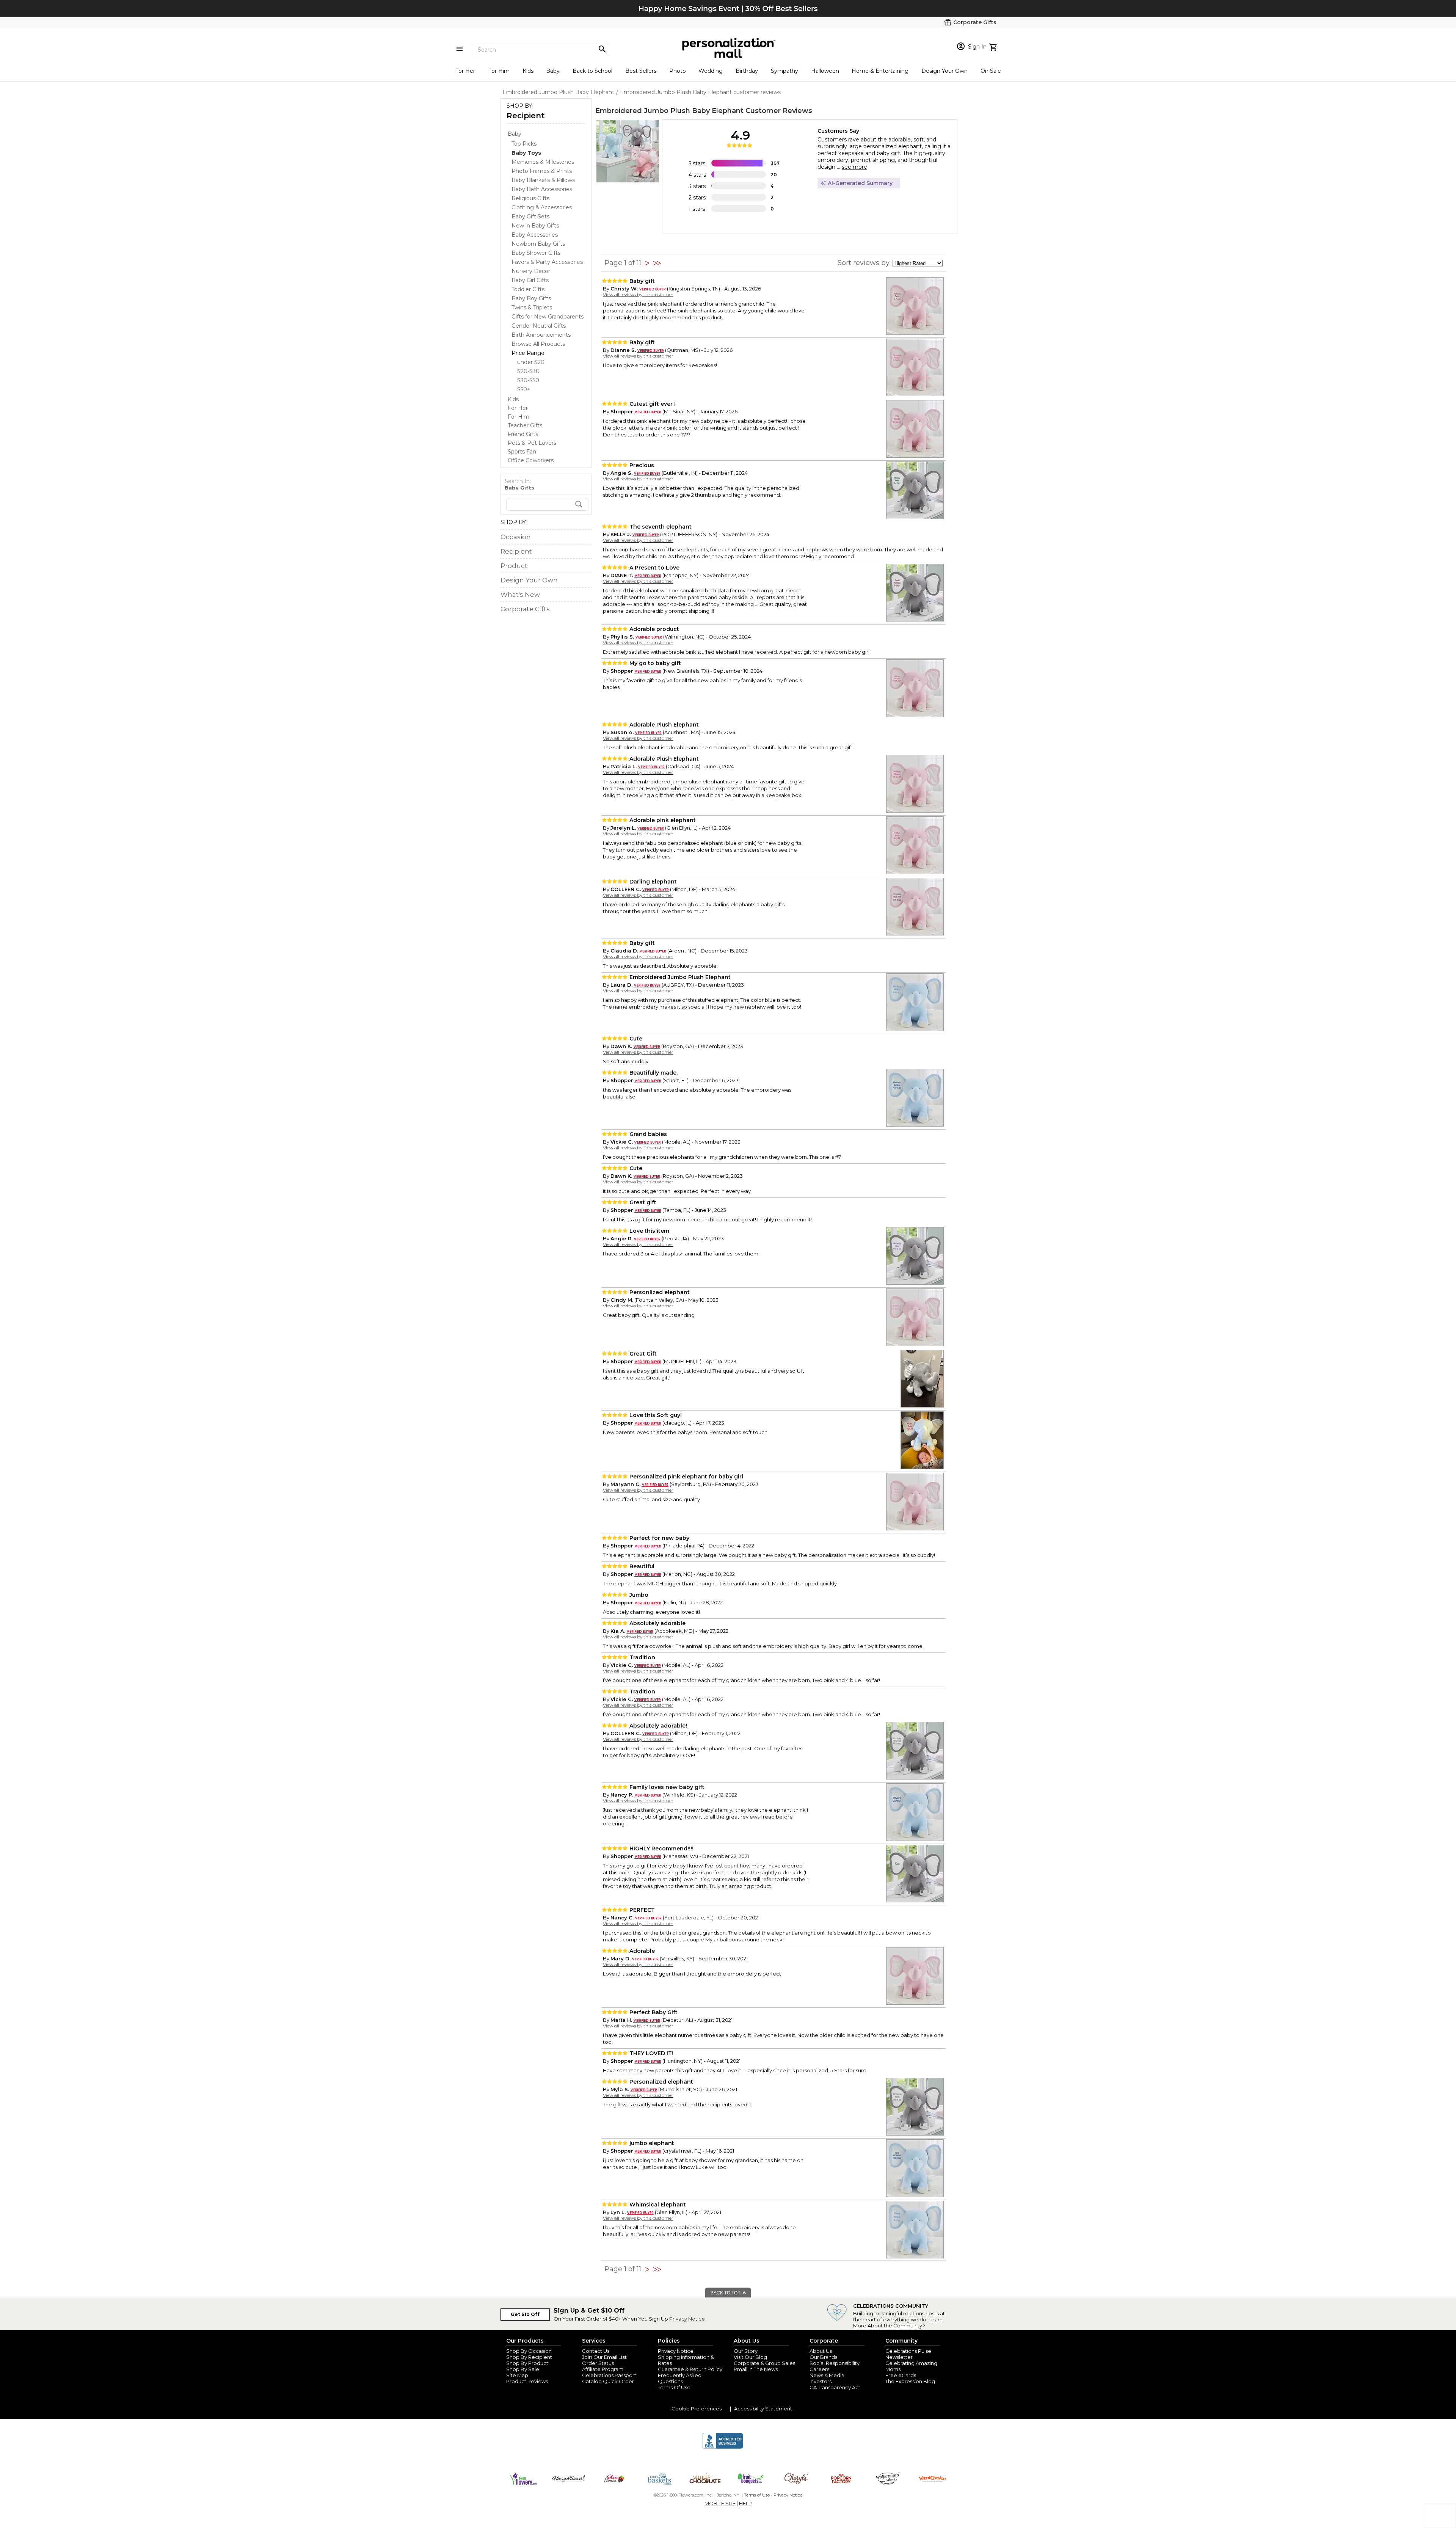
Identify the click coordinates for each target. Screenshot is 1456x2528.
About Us (821, 2351)
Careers (819, 2369)
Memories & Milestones (543, 162)
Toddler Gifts (528, 289)
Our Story (746, 2351)
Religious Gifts (530, 198)
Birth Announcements (541, 335)
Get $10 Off (525, 2314)
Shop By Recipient (529, 2357)
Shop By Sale (523, 2369)
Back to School (592, 71)
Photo (678, 71)
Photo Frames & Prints (542, 171)
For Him (499, 71)
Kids (528, 71)
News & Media (827, 2375)
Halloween (825, 71)
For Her (465, 71)
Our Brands (823, 2357)
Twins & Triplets (532, 308)
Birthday (747, 71)
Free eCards (901, 2375)
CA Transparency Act (835, 2387)
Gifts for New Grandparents (548, 317)
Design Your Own (945, 71)
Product (514, 566)
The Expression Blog (910, 2381)
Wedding (711, 71)
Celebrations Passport (609, 2375)
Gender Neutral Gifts (539, 326)
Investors (821, 2381)
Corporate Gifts (525, 609)
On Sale (991, 71)
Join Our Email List (604, 2357)
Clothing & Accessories (542, 207)
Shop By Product (527, 2363)
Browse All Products (538, 344)
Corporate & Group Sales (764, 2363)
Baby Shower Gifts (536, 253)
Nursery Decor (531, 271)
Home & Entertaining (880, 71)
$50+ (524, 389)
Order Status (598, 2363)
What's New (520, 595)
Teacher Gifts (525, 425)
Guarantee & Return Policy (690, 2369)
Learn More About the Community (898, 2322)
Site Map (517, 2375)
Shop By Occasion (529, 2351)
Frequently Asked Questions (680, 2378)
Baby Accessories (535, 235)
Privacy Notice (687, 2319)
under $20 (531, 362)
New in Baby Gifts (535, 226)
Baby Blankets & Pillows (543, 180)
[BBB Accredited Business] (723, 2448)
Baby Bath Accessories (542, 189)
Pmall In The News (756, 2369)
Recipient (526, 116)
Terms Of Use (674, 2387)
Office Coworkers (531, 460)
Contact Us (596, 2351)
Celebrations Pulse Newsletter (908, 2354)
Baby (553, 71)
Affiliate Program (603, 2369)
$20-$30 (528, 371)
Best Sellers (641, 71)
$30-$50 (528, 380)
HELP (745, 2503)
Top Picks (524, 144)
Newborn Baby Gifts (538, 244)
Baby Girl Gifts (530, 280)
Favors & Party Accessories (547, 262)
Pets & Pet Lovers (532, 443)
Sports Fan (522, 452)
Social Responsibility (835, 2363)
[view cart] (994, 46)
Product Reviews (527, 2381)
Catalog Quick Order (608, 2381)
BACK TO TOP (726, 2293)
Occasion (516, 537)
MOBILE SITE (720, 2503)
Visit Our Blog (750, 2357)
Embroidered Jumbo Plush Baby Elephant (669, 111)
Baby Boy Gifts (531, 298)
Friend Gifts (523, 434)
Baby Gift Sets (530, 217)
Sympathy (784, 71)
